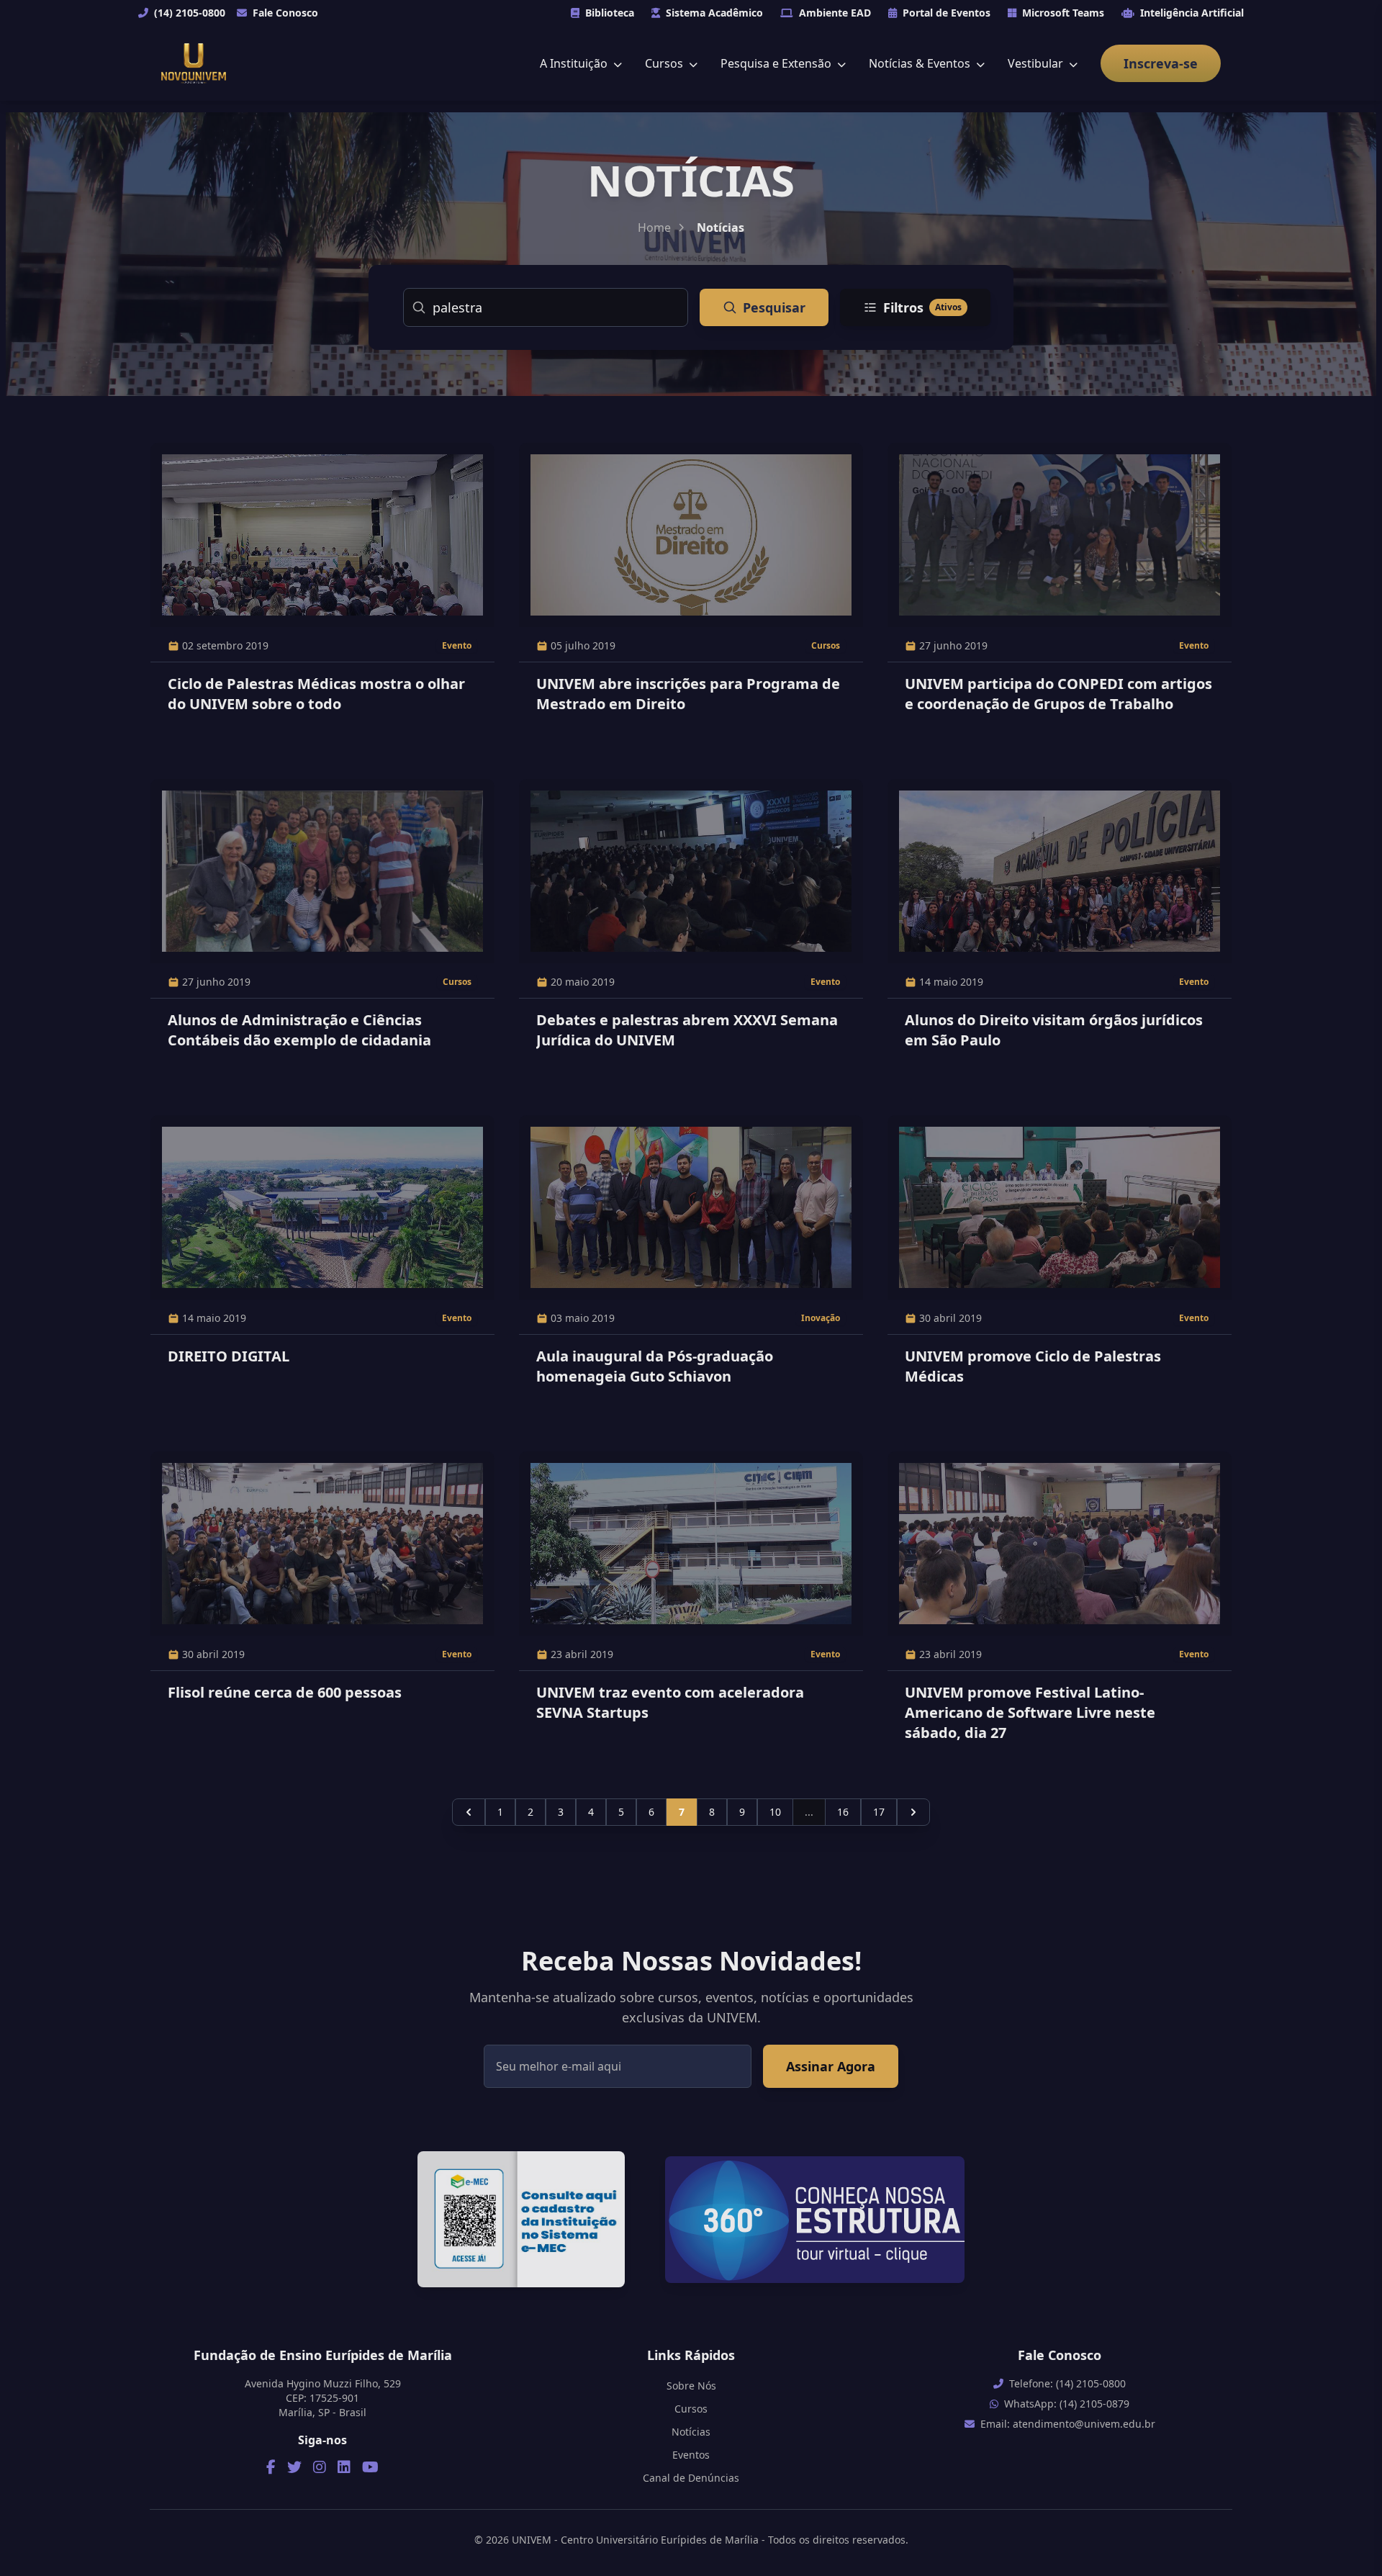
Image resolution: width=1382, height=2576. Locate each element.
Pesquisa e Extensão (777, 63)
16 (843, 1812)
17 (879, 1812)
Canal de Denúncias (691, 2478)
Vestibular (1037, 63)
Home (654, 228)
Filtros (922, 307)
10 (775, 1812)
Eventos (691, 2455)
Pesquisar (774, 307)
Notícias (691, 2432)
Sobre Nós (691, 2386)
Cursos (665, 63)
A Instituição (575, 63)
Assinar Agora (831, 2066)
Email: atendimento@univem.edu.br (1068, 2424)
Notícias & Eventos (921, 63)
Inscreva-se (1161, 63)
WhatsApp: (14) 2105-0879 (1067, 2404)
